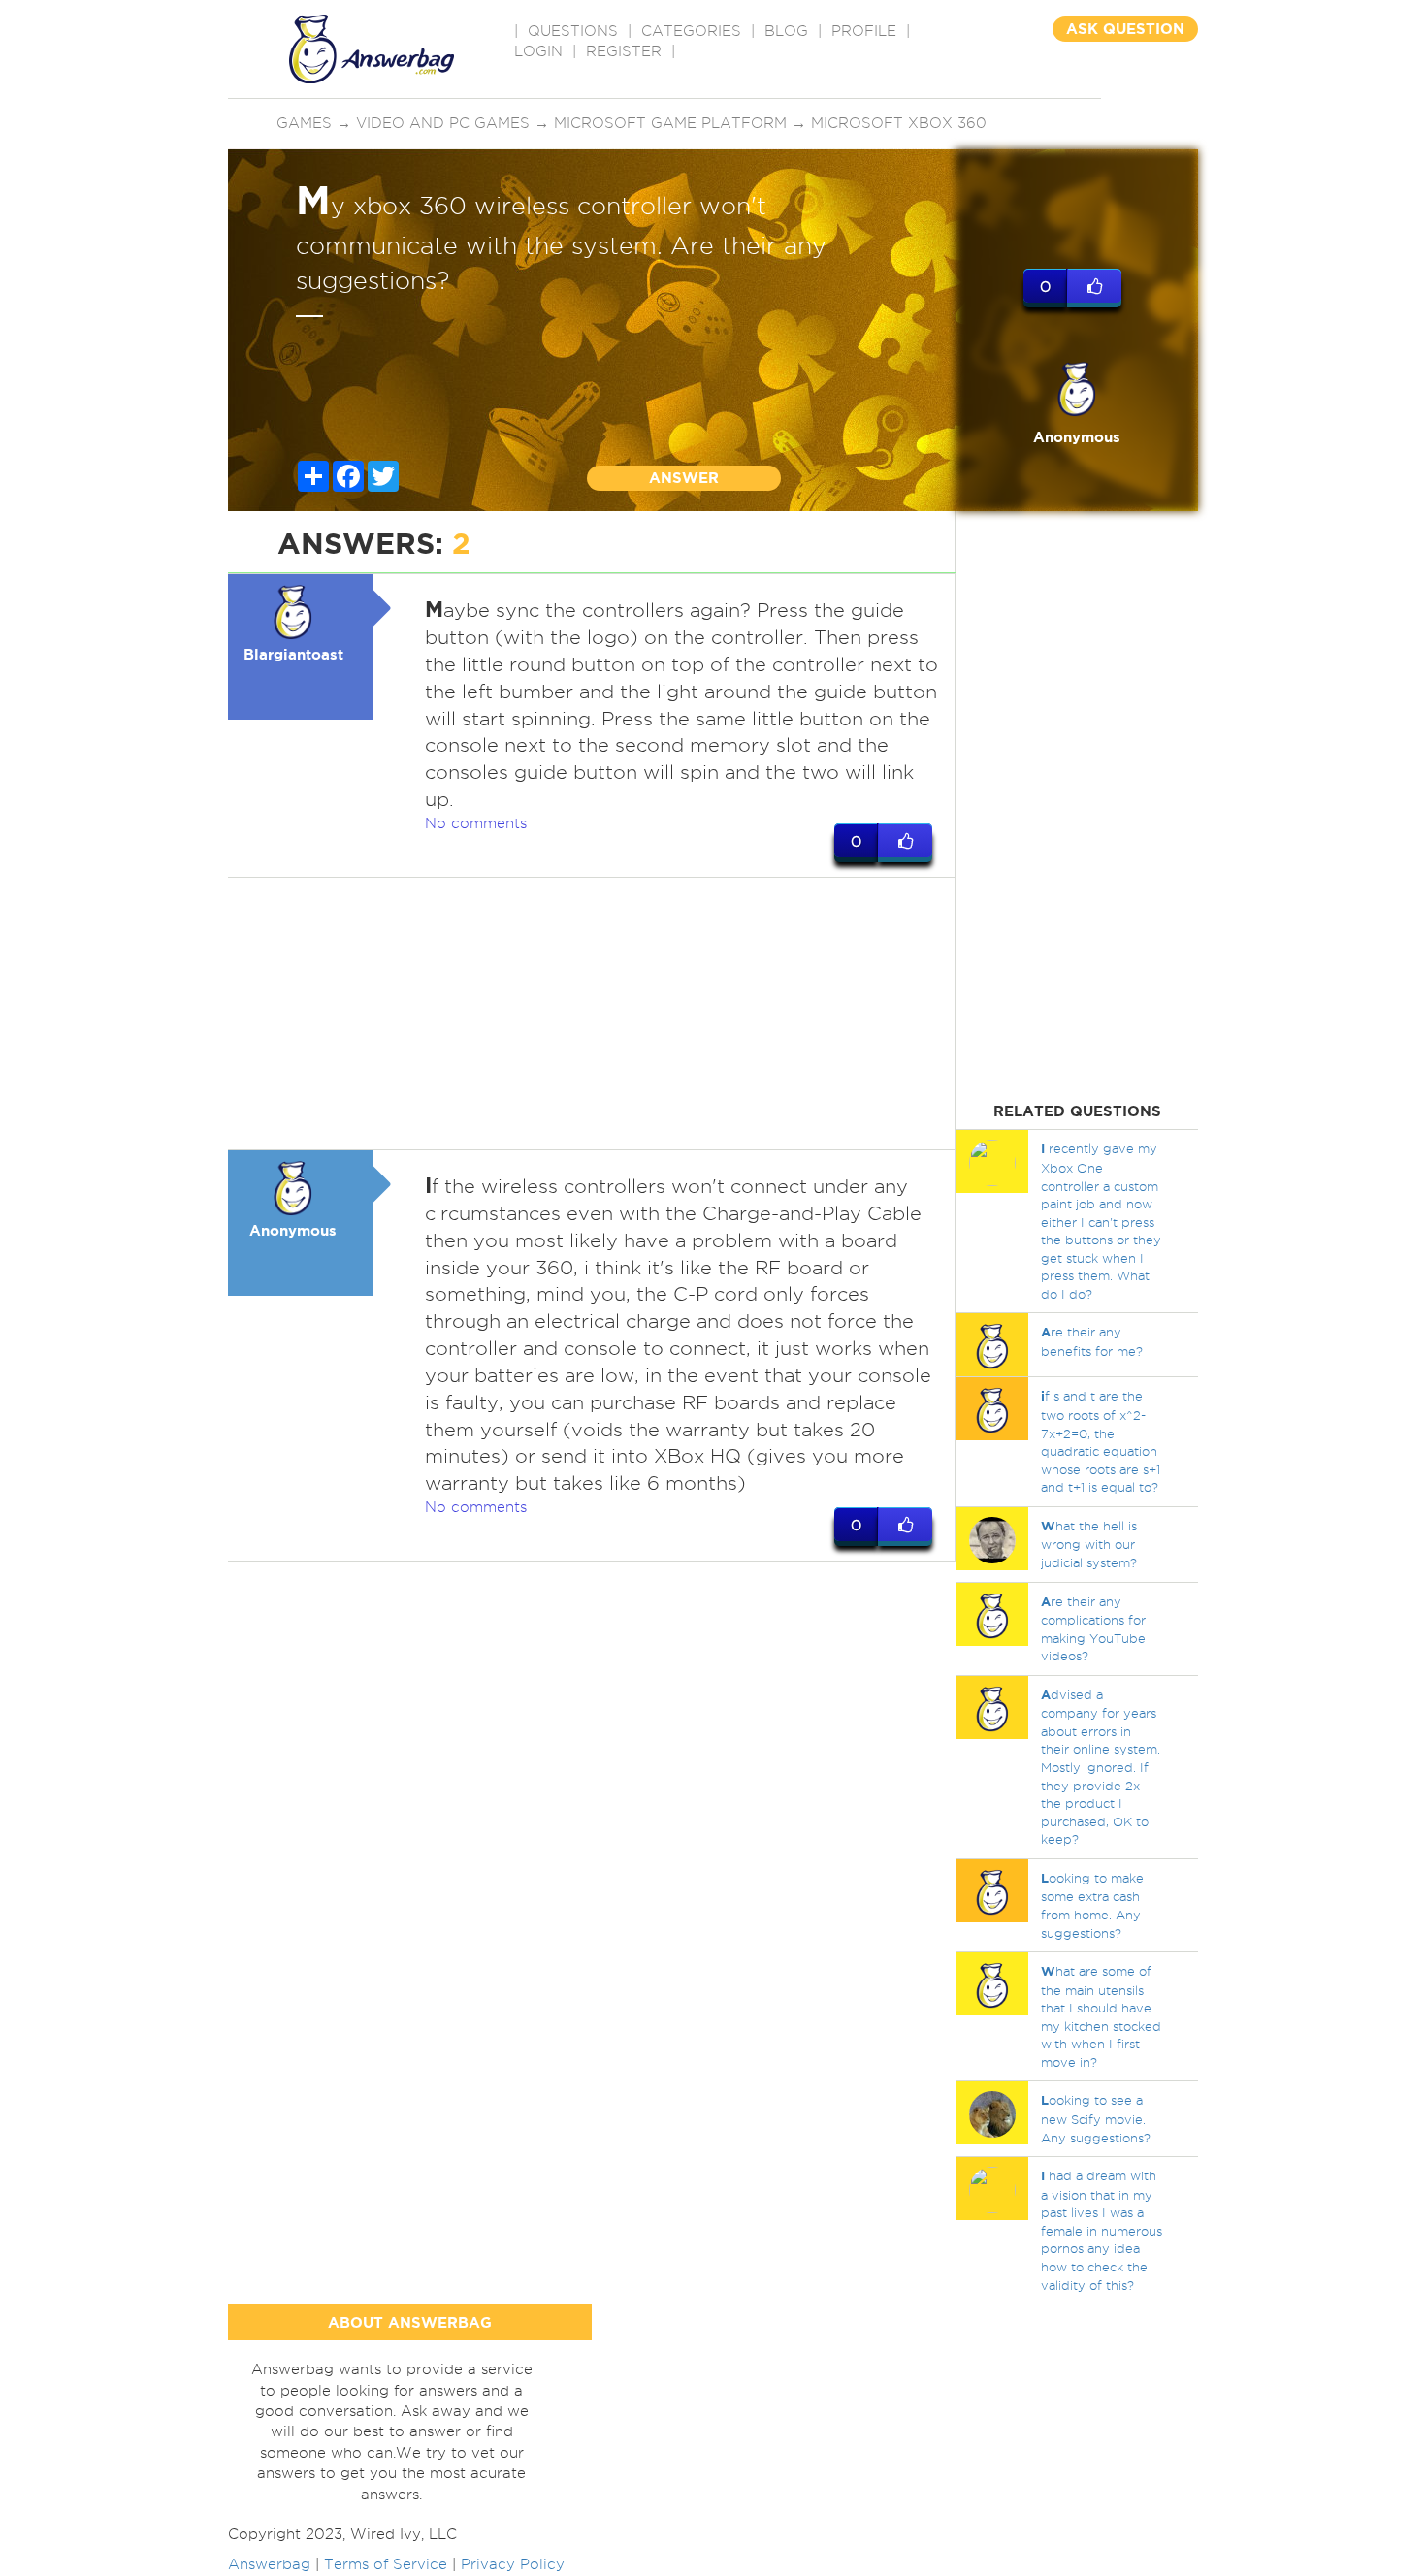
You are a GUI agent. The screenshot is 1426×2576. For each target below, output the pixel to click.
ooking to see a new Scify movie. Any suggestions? (1096, 2118)
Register (624, 51)
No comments (476, 823)
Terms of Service (386, 2564)
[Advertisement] (592, 1014)
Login (538, 51)
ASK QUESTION (1125, 29)
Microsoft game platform (670, 123)
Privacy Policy (513, 2564)
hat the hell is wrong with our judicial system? (1089, 1544)
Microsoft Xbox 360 (899, 123)
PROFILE (864, 31)
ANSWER (684, 478)
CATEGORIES (691, 31)
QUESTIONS (573, 31)
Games (304, 123)
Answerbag (269, 2564)
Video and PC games (443, 123)
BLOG (786, 31)
